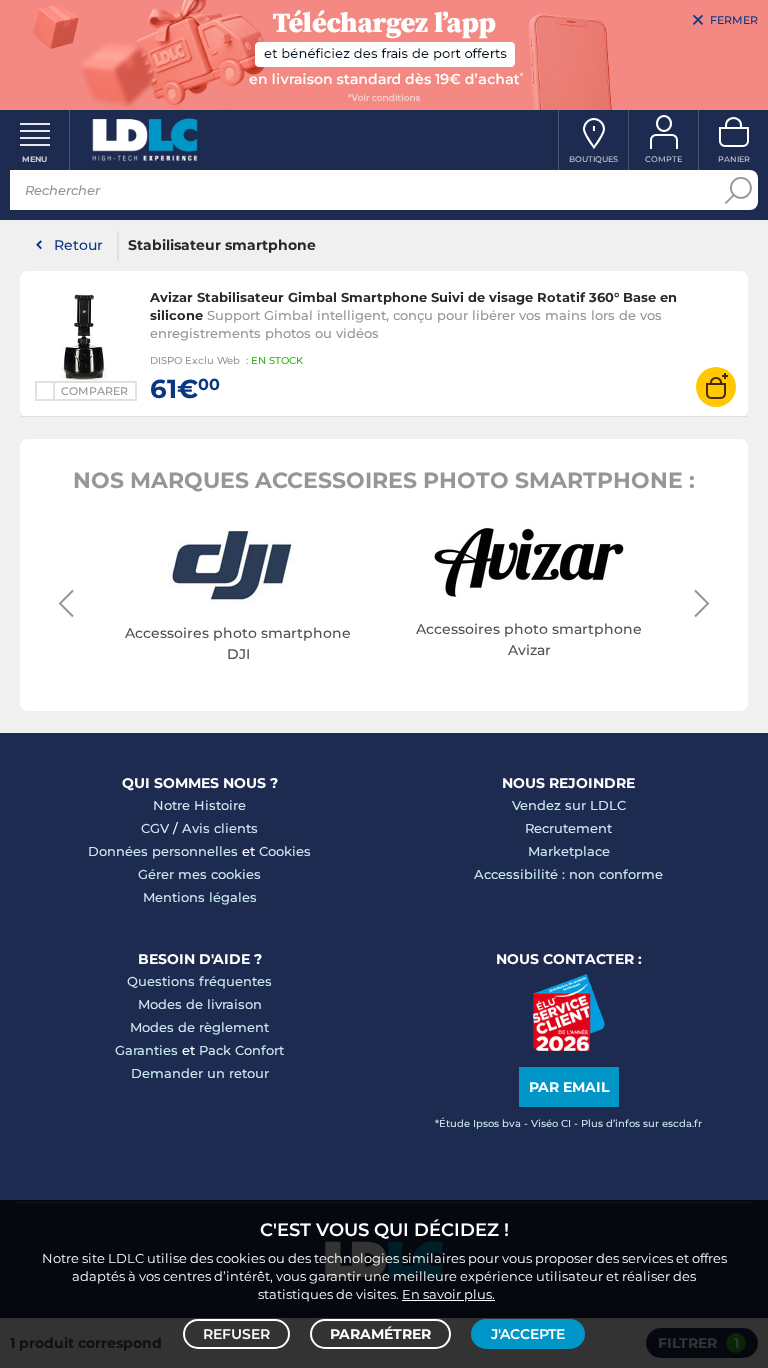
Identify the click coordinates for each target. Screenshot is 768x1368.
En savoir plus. (448, 1294)
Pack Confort (241, 1050)
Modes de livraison (200, 1004)
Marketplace (569, 851)
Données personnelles (163, 851)
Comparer (94, 391)
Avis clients (220, 828)
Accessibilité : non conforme (568, 874)
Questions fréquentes (199, 981)
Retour (78, 245)
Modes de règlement (199, 1027)
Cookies (285, 851)
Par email (569, 1087)
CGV (155, 828)
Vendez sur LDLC (569, 805)
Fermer (734, 20)
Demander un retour (200, 1073)
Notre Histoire (199, 805)
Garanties (146, 1050)
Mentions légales (200, 897)
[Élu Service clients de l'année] (568, 1046)
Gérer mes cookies (199, 874)
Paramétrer (380, 1334)
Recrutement (568, 828)
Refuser (236, 1334)
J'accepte (528, 1334)
